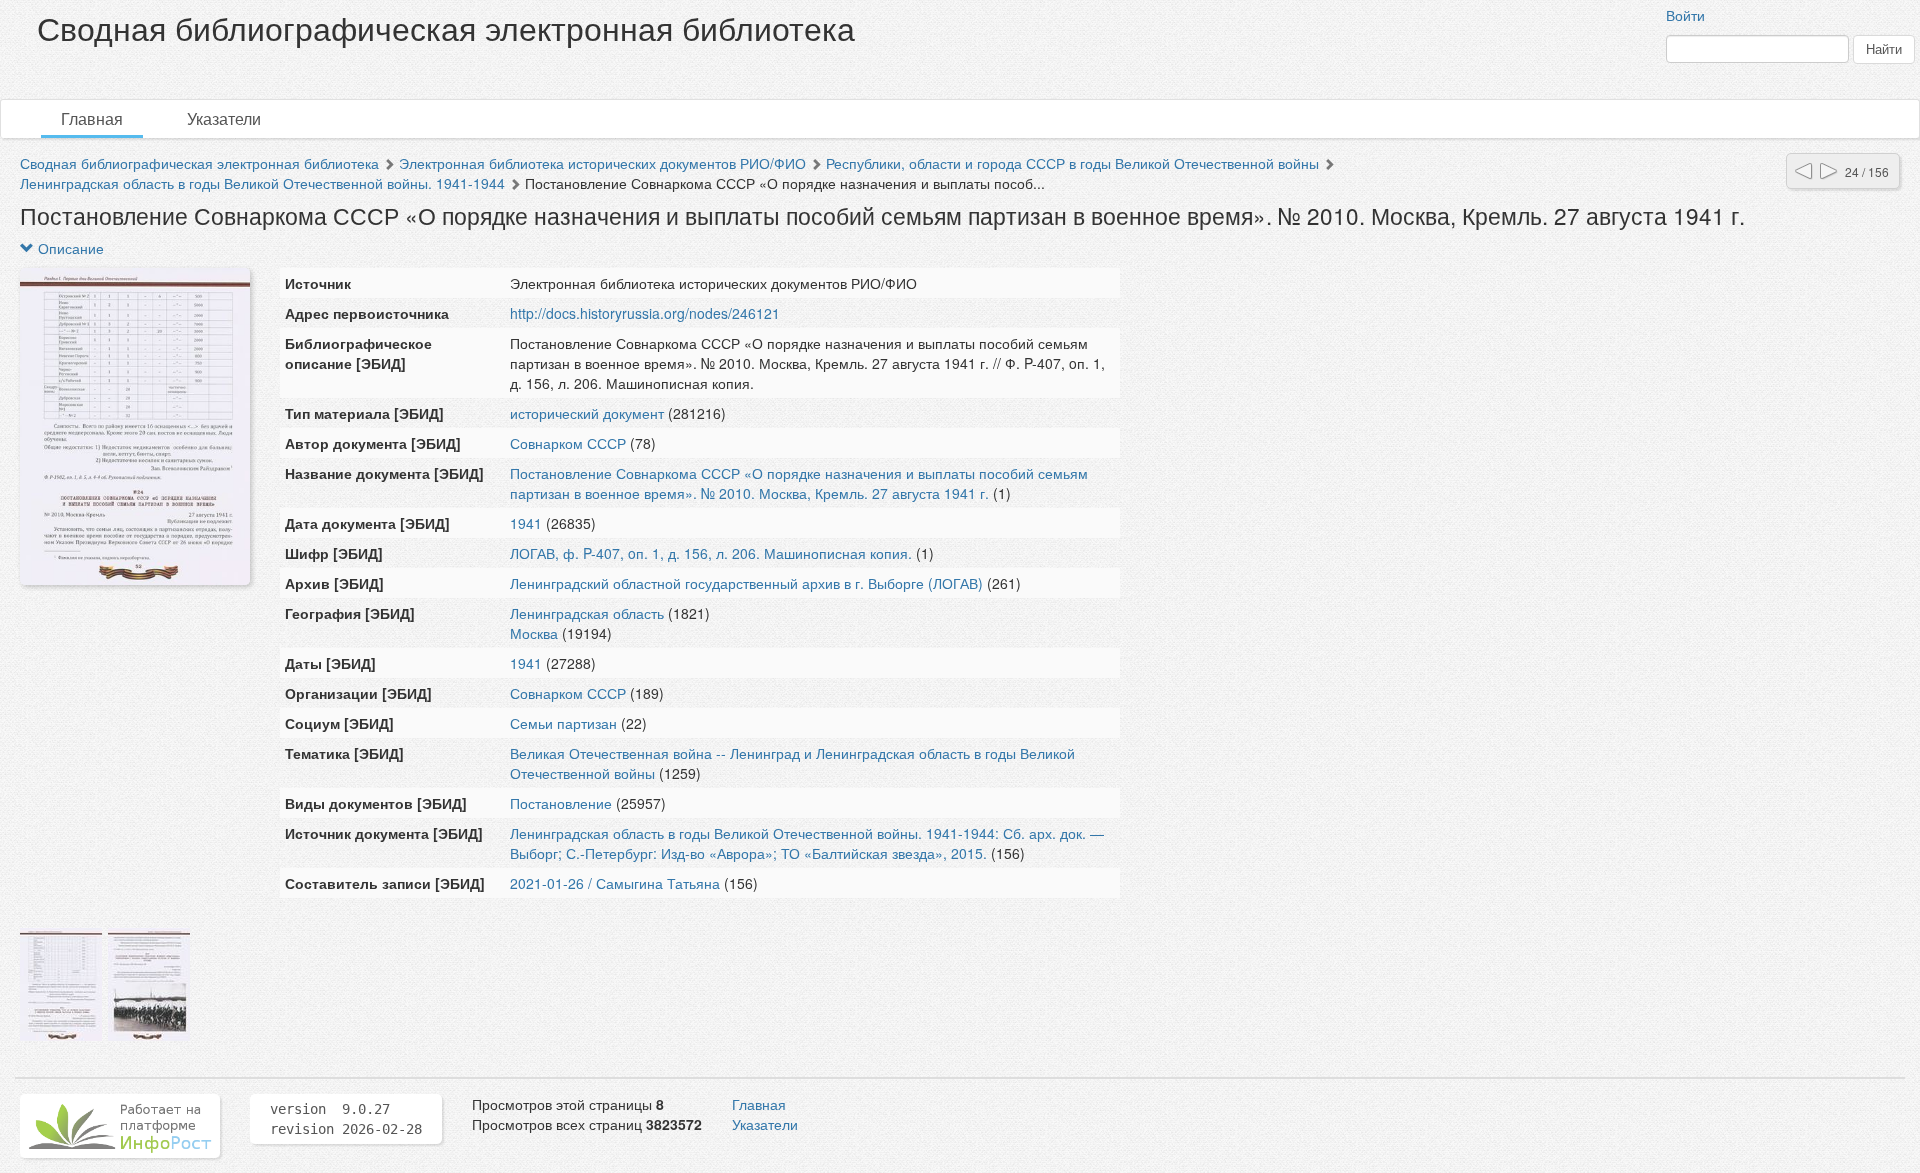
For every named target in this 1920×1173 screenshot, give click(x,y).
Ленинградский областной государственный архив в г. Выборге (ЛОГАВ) (746, 583)
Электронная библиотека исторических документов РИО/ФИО (602, 163)
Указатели (224, 118)
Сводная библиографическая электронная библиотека (199, 163)
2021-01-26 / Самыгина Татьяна (615, 883)
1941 (526, 523)
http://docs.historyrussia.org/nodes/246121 (645, 313)
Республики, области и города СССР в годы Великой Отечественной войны (1072, 163)
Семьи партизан (563, 723)
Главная (92, 118)
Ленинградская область (587, 613)
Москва (534, 633)
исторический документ (587, 413)
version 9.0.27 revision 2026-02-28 (346, 1119)
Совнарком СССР (570, 443)
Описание (69, 248)
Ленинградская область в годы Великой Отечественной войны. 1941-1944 (262, 183)
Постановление (561, 803)
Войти (1685, 15)
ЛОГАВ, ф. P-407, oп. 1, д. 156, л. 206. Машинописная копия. (711, 553)
